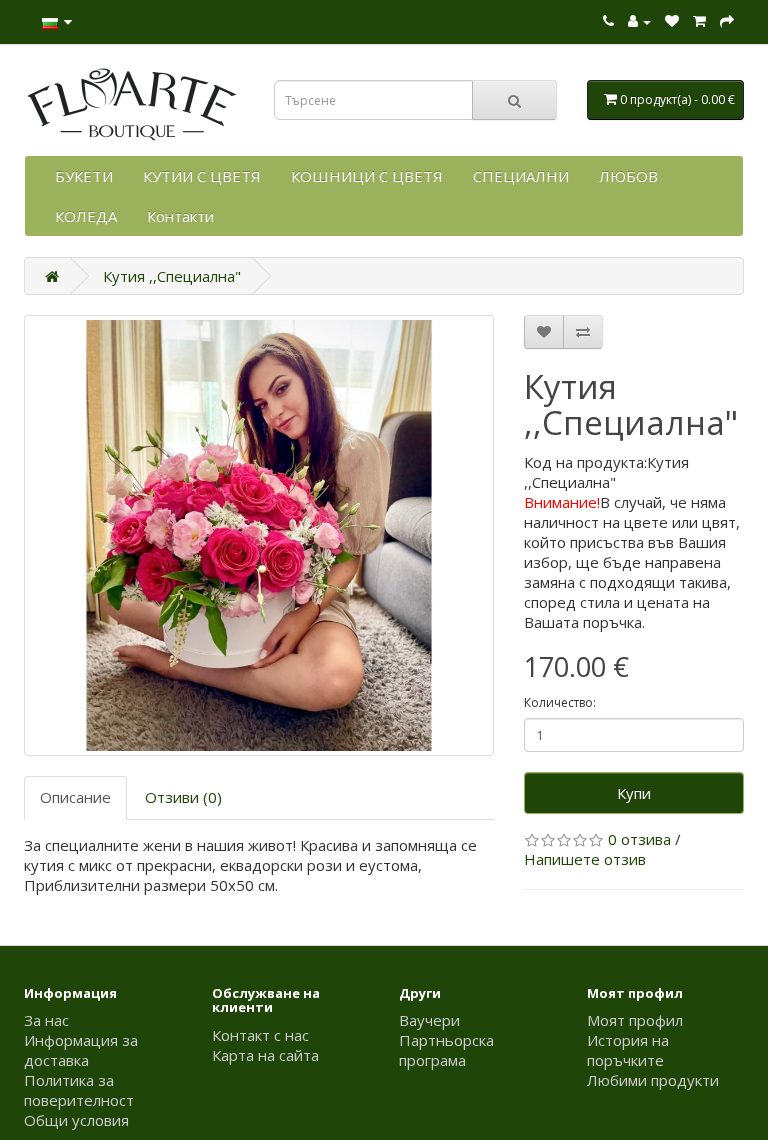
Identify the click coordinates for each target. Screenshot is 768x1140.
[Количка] (699, 21)
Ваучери (429, 1020)
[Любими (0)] (672, 21)
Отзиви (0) (183, 797)
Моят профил (635, 1020)
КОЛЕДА (86, 216)
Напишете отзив (585, 859)
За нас (46, 1020)
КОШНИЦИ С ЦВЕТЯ (367, 176)
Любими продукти (653, 1080)
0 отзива (639, 839)
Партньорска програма (446, 1050)
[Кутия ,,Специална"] (259, 535)
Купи (634, 793)
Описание (75, 797)
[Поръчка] (727, 21)
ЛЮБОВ (628, 176)
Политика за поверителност (79, 1090)
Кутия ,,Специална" (172, 276)
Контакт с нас (260, 1035)
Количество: (560, 702)
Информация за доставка (81, 1050)
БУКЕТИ (84, 176)
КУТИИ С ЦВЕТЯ (202, 176)
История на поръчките (628, 1050)
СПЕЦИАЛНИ (521, 176)
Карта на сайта (265, 1055)
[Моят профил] (639, 21)
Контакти (180, 216)
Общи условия (76, 1120)
